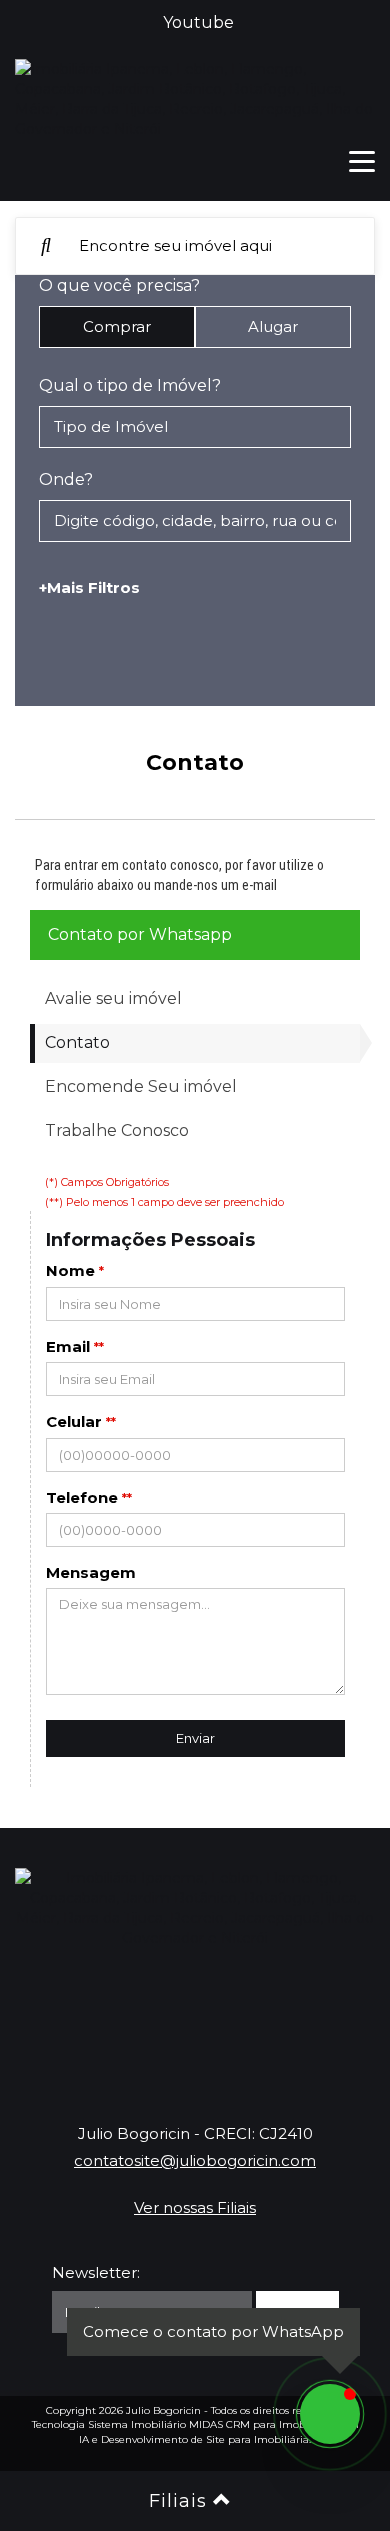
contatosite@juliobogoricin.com (195, 2160)
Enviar (195, 1738)
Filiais (181, 2501)
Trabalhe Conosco (117, 1130)
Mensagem (91, 1572)
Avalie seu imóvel (113, 998)
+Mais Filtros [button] (89, 587)
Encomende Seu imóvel (141, 1086)
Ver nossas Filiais (195, 2207)
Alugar (273, 326)
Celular (74, 1421)
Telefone (82, 1497)
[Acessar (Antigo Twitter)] (129, 2028)
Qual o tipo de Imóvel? (130, 385)
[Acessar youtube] (195, 2028)
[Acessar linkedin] (261, 2028)
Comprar (117, 326)
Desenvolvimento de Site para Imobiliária (205, 2439)
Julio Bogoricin (163, 2410)
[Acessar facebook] (63, 2028)
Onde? (66, 479)
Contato (77, 1042)
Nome (70, 1270)
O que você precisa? (119, 285)
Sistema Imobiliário (137, 2424)
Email (68, 1346)
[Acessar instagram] (327, 2028)
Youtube (198, 22)
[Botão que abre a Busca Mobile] (46, 246)
